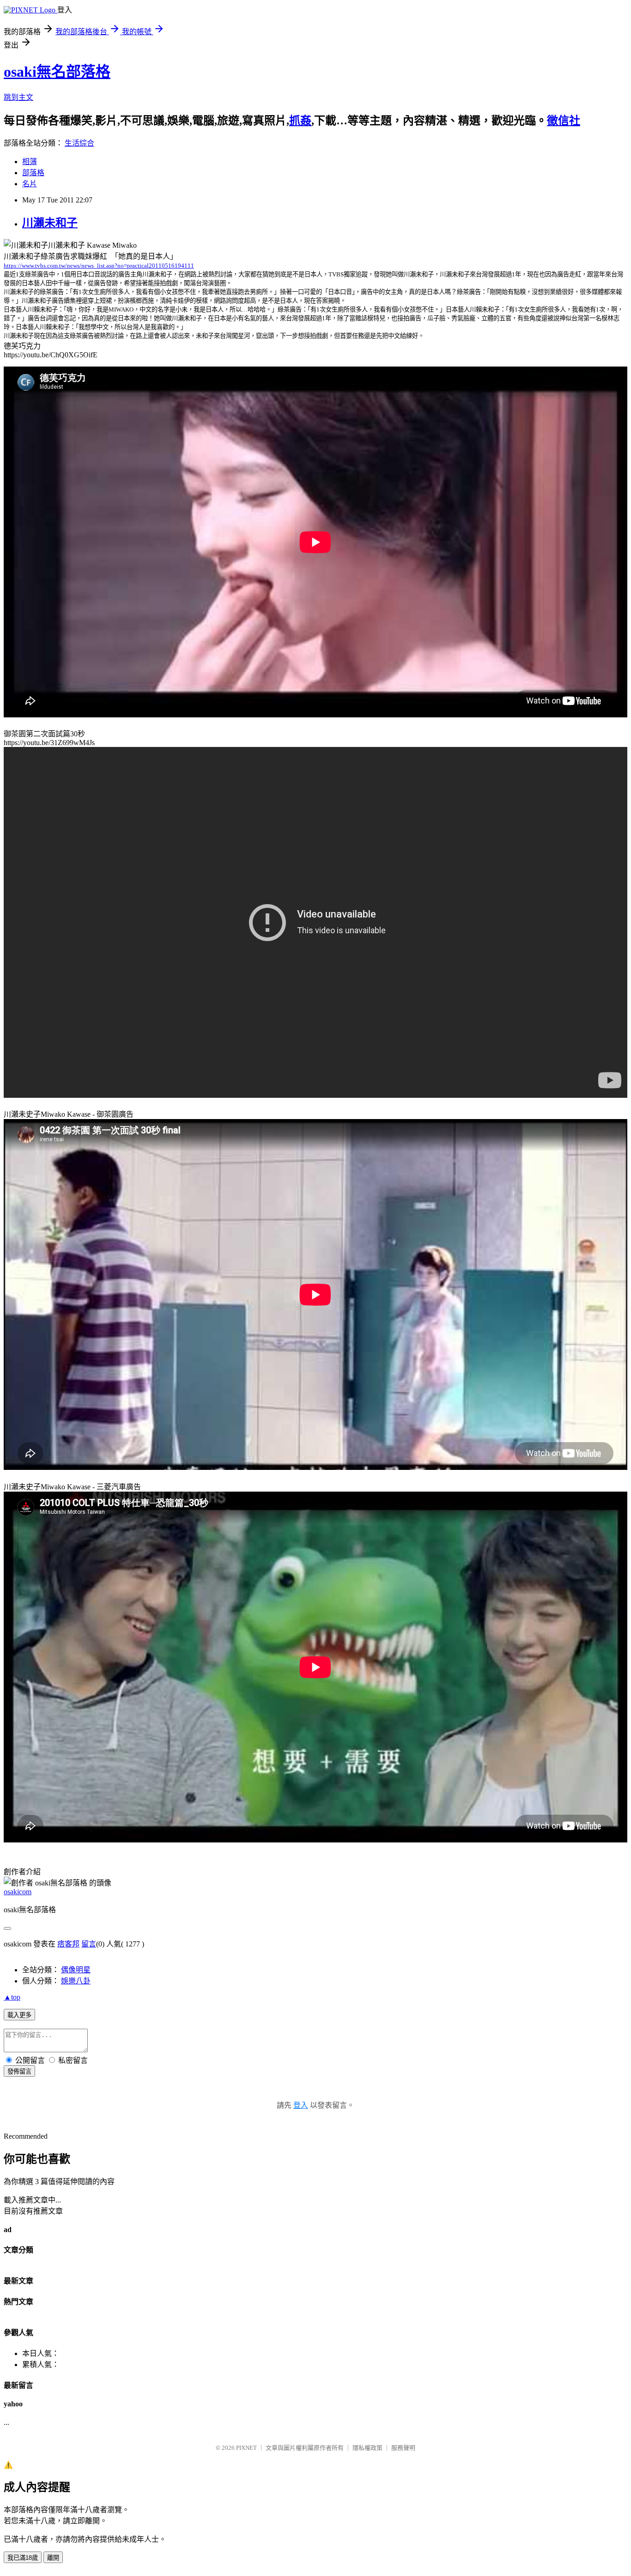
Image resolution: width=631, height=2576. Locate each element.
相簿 (30, 162)
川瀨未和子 (50, 223)
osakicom (18, 1892)
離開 (53, 2558)
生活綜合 (79, 143)
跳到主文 (18, 97)
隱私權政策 (367, 2448)
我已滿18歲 (23, 2558)
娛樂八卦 (76, 1981)
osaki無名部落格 (57, 72)
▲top (12, 1997)
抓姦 (300, 121)
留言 (89, 1944)
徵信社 (564, 121)
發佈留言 (19, 2071)
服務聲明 (403, 2448)
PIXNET (246, 2448)
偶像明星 (76, 1970)
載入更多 (19, 2015)
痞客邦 (68, 1944)
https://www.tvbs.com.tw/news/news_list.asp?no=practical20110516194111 (99, 266)
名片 (30, 184)
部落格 (33, 173)
